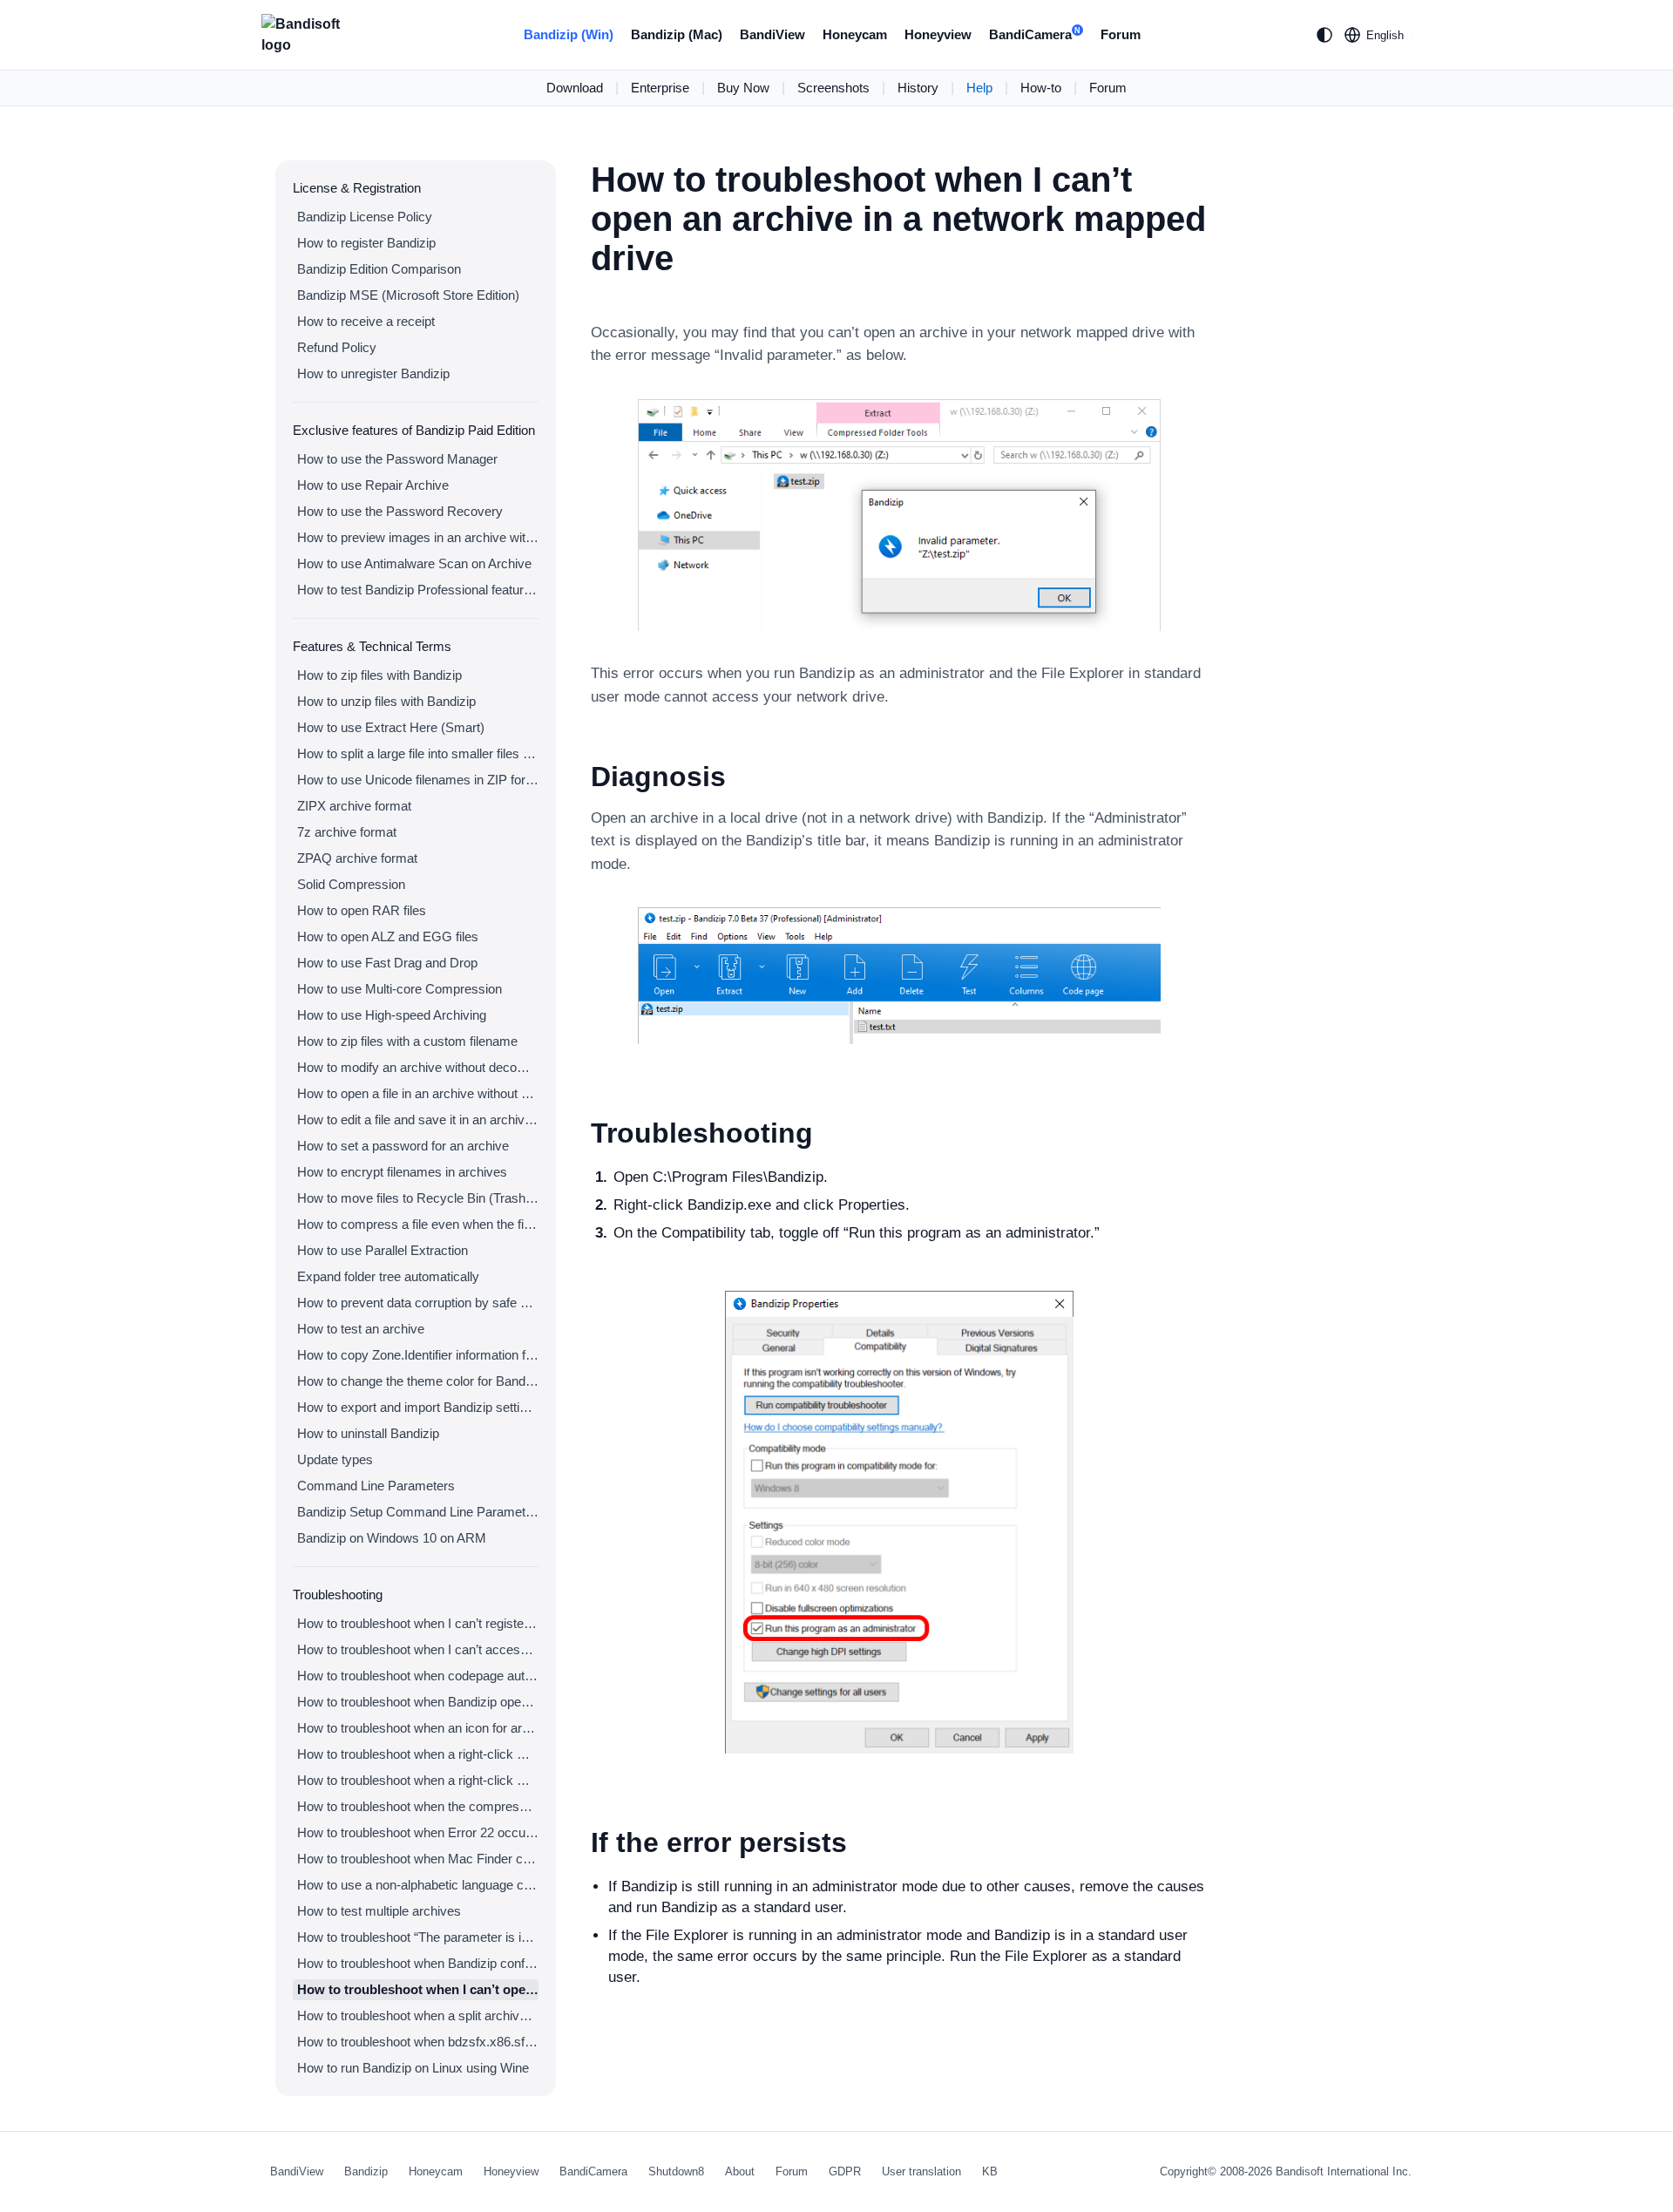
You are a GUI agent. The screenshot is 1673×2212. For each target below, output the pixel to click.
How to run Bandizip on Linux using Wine (413, 2068)
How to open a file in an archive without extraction (418, 1093)
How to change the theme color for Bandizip (418, 1381)
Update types (335, 1459)
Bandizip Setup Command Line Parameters (418, 1512)
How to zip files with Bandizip (379, 675)
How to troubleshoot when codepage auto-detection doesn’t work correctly (418, 1676)
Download (575, 88)
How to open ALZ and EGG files (388, 936)
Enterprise (660, 88)
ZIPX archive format (354, 806)
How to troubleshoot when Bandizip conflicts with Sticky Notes (418, 1963)
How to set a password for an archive (403, 1146)
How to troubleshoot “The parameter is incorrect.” (418, 1937)
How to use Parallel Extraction (383, 1250)
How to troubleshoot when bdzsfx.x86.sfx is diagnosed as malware (418, 2042)
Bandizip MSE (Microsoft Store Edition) (408, 295)
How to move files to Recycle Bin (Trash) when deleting (418, 1198)
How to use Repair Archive (373, 485)
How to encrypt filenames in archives (402, 1172)
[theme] (1324, 35)
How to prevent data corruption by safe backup (418, 1303)
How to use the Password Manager (397, 459)
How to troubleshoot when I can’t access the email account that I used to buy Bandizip (418, 1649)
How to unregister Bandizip (373, 373)
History (918, 88)
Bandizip (366, 2171)
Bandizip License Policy (365, 217)
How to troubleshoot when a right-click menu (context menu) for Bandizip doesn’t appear (418, 1754)
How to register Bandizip (366, 243)
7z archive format (347, 832)
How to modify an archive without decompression (418, 1067)
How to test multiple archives (379, 1911)
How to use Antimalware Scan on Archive (414, 563)
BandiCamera (1035, 34)
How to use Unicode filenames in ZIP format (418, 780)
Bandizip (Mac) (677, 34)
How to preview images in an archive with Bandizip (418, 537)
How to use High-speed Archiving (392, 1015)
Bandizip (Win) (569, 34)
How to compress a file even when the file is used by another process (418, 1224)
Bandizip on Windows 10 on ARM (392, 1538)
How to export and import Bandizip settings (418, 1407)
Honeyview (938, 34)
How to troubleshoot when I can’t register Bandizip (418, 1623)
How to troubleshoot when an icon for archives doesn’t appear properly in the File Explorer (418, 1728)
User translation (921, 2171)
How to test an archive (361, 1329)
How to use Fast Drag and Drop (387, 963)
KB (990, 2171)
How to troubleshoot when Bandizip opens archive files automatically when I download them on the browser (418, 1702)
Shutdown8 (676, 2171)
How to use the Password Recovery (400, 511)
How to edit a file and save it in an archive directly (418, 1120)
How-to (1041, 88)
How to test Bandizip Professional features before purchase (418, 590)
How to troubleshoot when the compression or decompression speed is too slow (418, 1806)
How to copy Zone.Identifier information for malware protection (418, 1355)
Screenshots (833, 88)
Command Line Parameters (376, 1486)
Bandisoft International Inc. (1344, 2171)
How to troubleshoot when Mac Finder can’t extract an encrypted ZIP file (418, 1859)
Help (979, 88)
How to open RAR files (362, 910)
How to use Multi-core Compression (400, 989)
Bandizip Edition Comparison (379, 269)
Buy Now (743, 88)
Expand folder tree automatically (388, 1276)
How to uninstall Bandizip (368, 1433)
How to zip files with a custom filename (407, 1041)
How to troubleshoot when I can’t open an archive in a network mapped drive (418, 1989)
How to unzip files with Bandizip (386, 701)
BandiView (772, 34)
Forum (1121, 34)
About (740, 2171)
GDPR (845, 2171)
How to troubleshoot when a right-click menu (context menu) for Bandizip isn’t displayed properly (418, 1780)
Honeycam (855, 34)
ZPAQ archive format (357, 858)
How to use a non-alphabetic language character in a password (418, 1885)
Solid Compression (351, 884)
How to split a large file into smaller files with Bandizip (418, 753)
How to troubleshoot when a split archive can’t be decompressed (418, 2015)
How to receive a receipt (366, 321)
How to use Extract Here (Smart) (391, 727)
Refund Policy (337, 347)
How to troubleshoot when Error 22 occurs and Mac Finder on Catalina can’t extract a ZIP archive (418, 1832)
